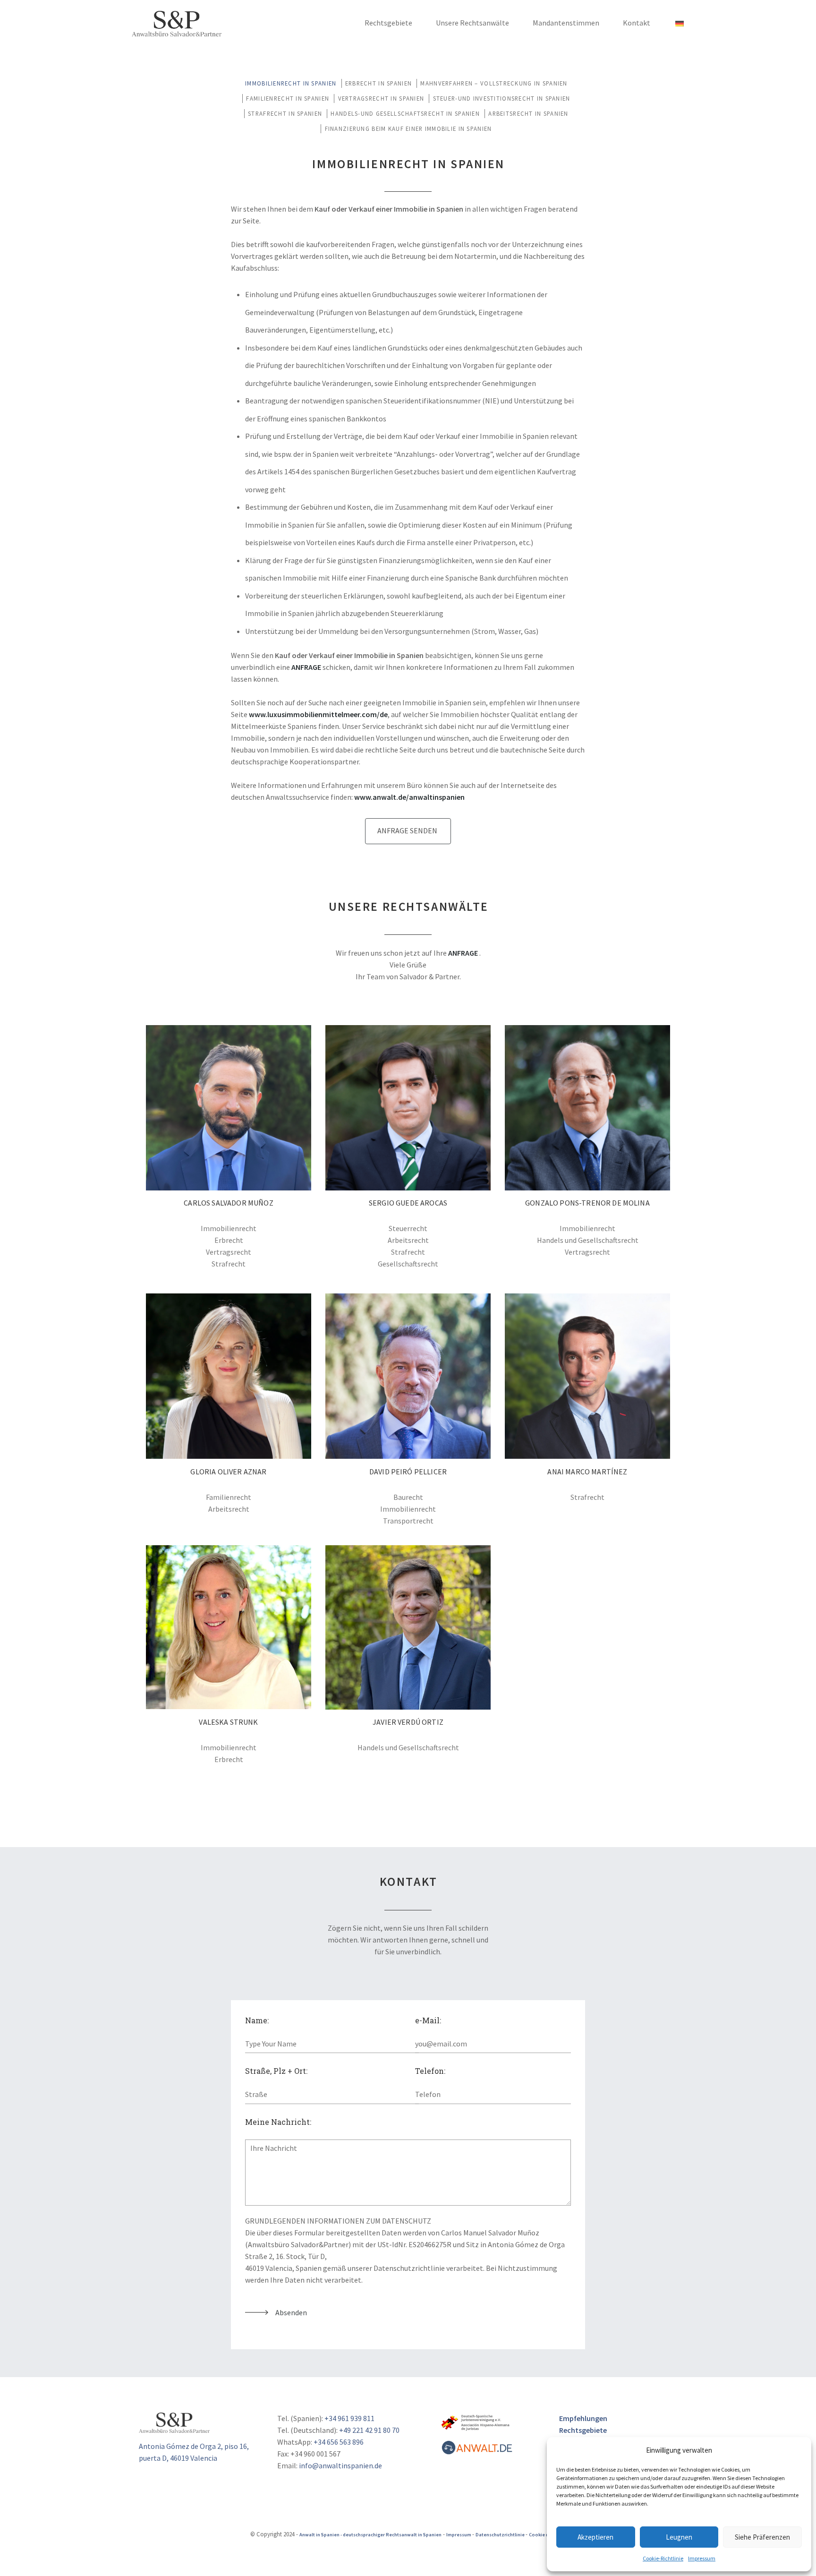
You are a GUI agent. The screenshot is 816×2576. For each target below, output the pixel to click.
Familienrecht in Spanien (288, 98)
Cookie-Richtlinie (663, 2558)
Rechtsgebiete (388, 23)
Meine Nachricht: (278, 2122)
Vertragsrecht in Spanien (381, 98)
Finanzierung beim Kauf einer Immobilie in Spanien (408, 128)
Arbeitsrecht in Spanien (528, 113)
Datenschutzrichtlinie (501, 2535)
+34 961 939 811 (349, 2418)
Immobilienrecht (229, 1228)
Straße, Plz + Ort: (276, 2071)
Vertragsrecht (229, 1252)
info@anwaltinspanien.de (340, 2465)
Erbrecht (229, 1240)
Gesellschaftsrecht (408, 1264)
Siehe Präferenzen (762, 2537)
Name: (257, 2020)
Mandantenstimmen (566, 23)
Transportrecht (408, 1521)
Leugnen (679, 2537)
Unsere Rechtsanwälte (472, 23)
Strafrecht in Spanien (285, 113)
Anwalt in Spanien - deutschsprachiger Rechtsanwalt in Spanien (370, 2535)
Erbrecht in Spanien (378, 83)
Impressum (702, 2558)
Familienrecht (229, 1497)
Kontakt (637, 23)
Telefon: (430, 2071)
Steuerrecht (408, 1228)
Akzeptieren (595, 2537)
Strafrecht (229, 1264)
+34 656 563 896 (339, 2442)
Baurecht (408, 1497)
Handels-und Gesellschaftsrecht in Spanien (405, 113)
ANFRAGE (306, 667)
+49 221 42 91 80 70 (369, 2430)
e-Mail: (428, 2020)
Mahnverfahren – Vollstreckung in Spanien (494, 83)
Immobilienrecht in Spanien (291, 83)
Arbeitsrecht (408, 1240)
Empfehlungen (583, 2418)
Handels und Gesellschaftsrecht (588, 1240)
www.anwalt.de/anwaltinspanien (409, 797)
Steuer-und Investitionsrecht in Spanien (502, 98)
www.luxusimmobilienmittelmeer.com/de (318, 714)
